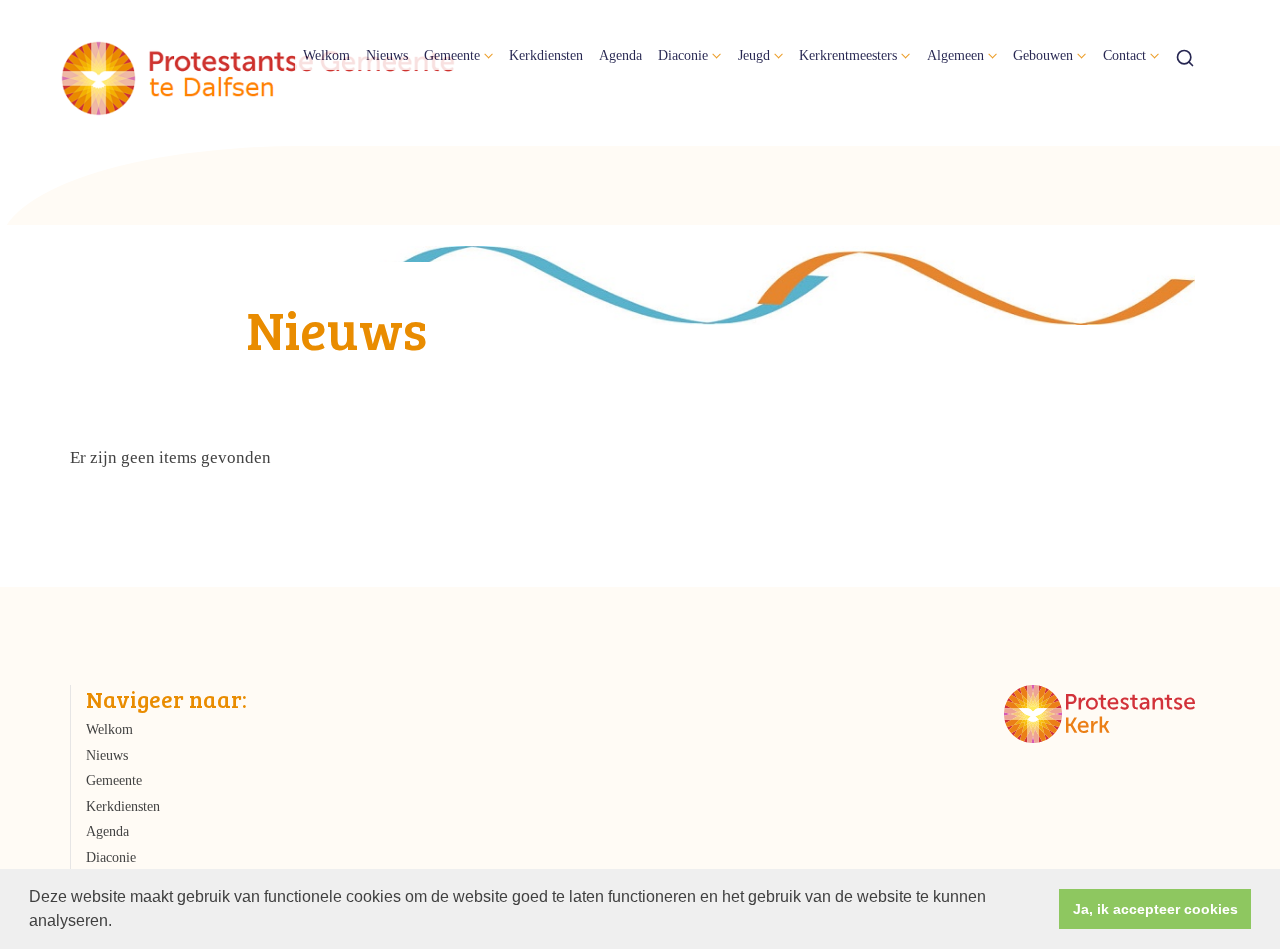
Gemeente (452, 55)
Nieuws (387, 55)
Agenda (620, 55)
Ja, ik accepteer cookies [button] (1155, 909)
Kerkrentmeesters (848, 55)
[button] (119, 923)
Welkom (326, 55)
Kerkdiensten (546, 55)
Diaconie (683, 55)
